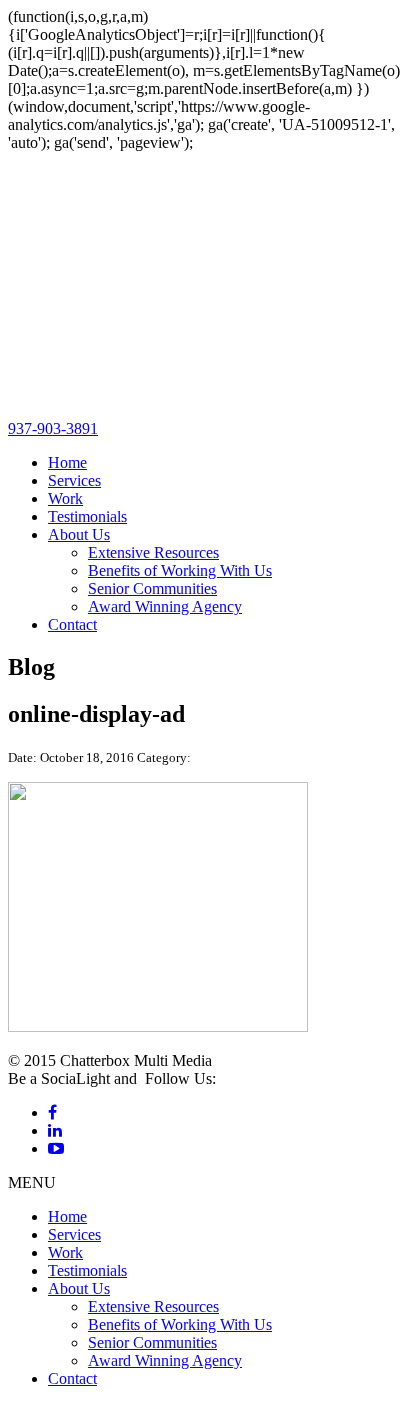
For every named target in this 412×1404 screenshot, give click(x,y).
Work (65, 498)
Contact (72, 624)
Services (74, 480)
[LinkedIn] (55, 1130)
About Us (79, 534)
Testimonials (87, 516)
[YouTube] (56, 1148)
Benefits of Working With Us (180, 570)
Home (67, 462)
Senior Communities (152, 588)
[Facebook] (52, 1112)
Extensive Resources (153, 552)
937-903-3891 (53, 428)
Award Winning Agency (165, 606)
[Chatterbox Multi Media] (206, 410)
